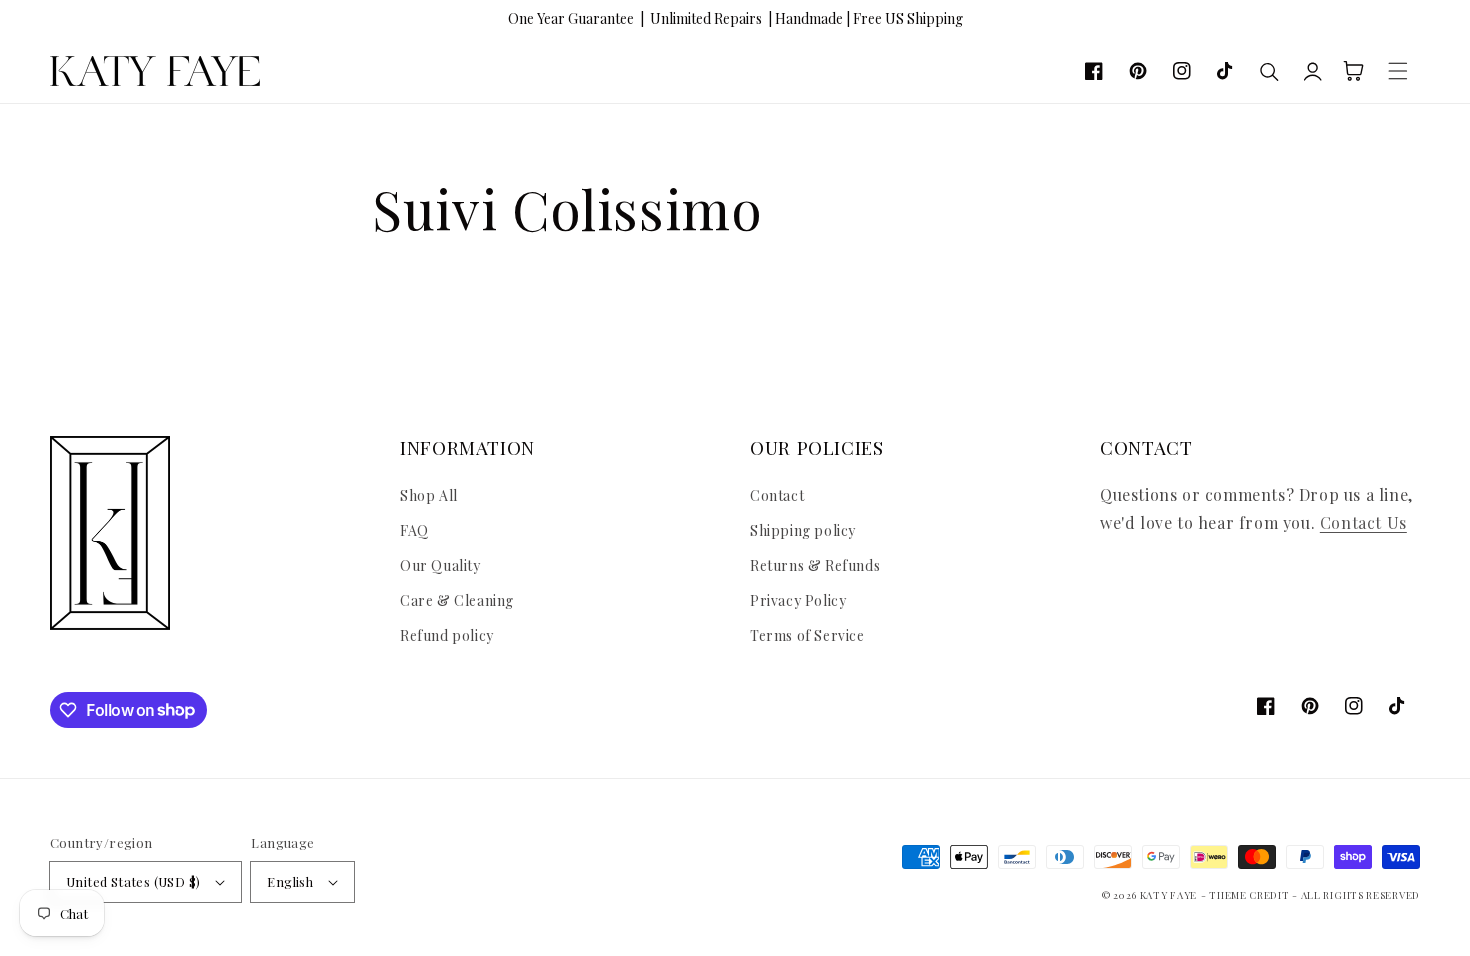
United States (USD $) (133, 881)
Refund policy (447, 635)
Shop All (429, 495)
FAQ (414, 530)
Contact (777, 495)
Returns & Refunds (815, 565)
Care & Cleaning (457, 600)
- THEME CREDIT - (1251, 895)
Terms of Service (807, 635)
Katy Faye (1168, 895)
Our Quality (440, 565)
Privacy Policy (798, 600)
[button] (1398, 71)
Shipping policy (803, 530)
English (290, 881)
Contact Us (1363, 522)
